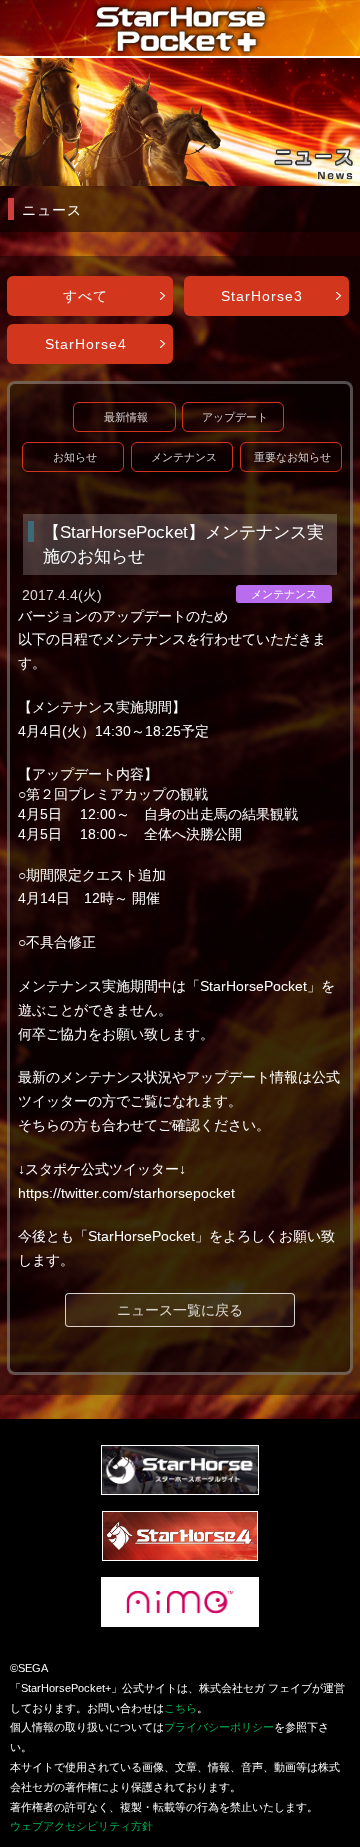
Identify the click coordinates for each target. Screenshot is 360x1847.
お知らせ (75, 457)
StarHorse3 (262, 296)
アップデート (235, 417)
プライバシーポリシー (219, 1727)
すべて (85, 296)
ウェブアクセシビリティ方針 (81, 1826)
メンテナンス (184, 457)
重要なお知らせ (292, 457)
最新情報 (126, 417)
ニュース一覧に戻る (180, 1310)
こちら (180, 1708)
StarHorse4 (86, 344)
